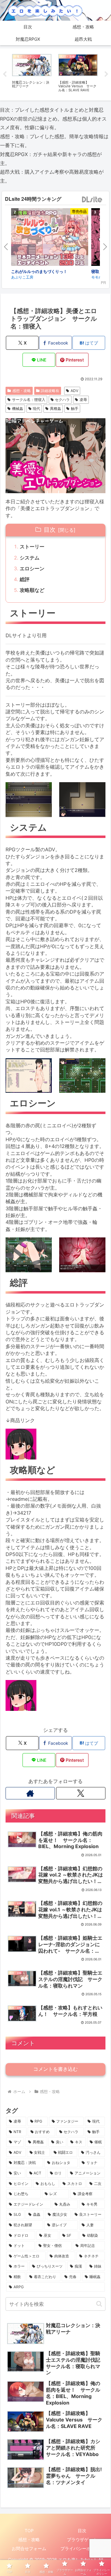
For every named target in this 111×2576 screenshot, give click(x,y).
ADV (74, 391)
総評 (25, 579)
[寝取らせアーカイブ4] (50, 238)
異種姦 (55, 409)
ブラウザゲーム (82, 2539)
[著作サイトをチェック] (30, 1793)
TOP (29, 2531)
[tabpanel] (32, 73)
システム (30, 558)
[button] (99, 2304)
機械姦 (18, 409)
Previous (5, 74)
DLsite (92, 200)
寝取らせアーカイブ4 (30, 271)
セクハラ (62, 400)
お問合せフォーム (29, 2548)
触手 (75, 409)
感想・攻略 (22, 391)
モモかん (18, 277)
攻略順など (32, 590)
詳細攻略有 (50, 391)
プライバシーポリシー (82, 2548)
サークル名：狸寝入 (29, 400)
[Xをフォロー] (81, 1793)
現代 (36, 409)
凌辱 (83, 400)
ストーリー (32, 547)
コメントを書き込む (55, 2069)
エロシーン (32, 568)
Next (106, 74)
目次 (50, 530)
